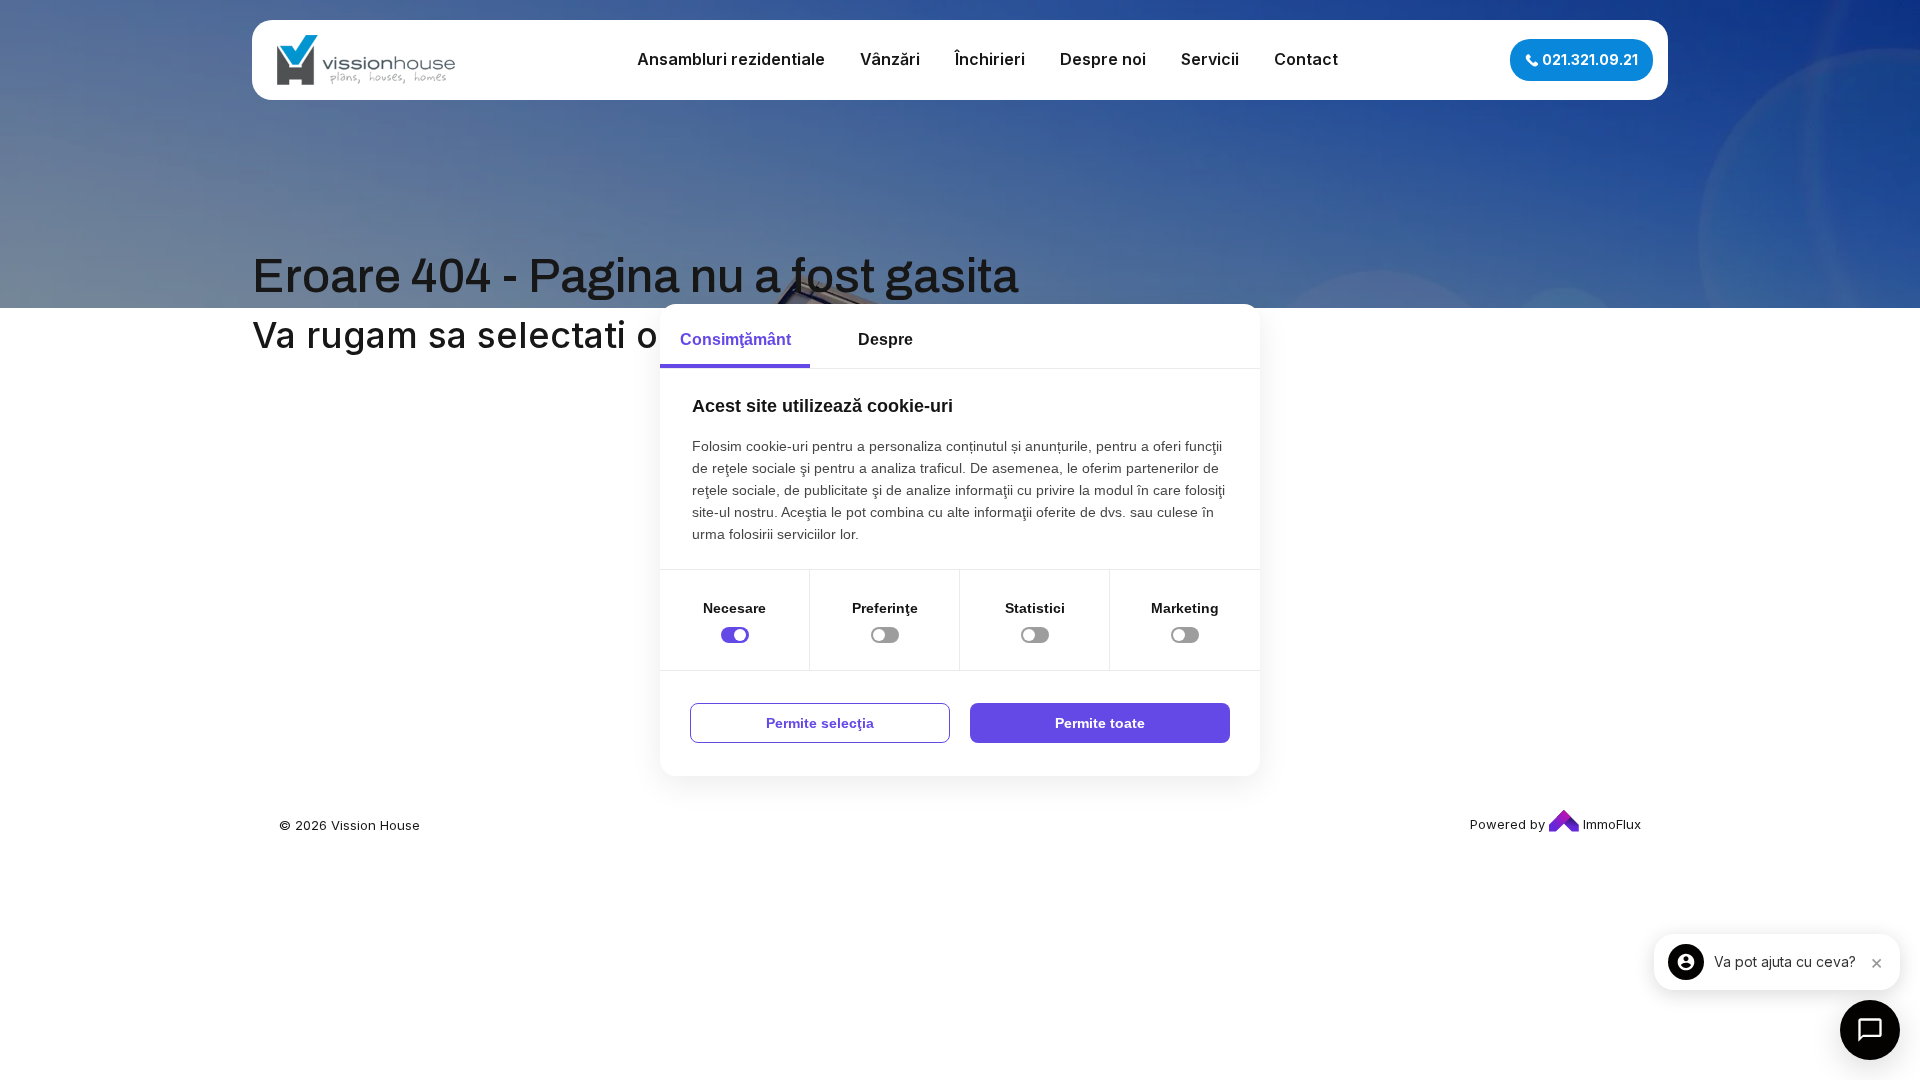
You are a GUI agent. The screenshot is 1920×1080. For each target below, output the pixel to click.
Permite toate (1100, 723)
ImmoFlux (1610, 824)
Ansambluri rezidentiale (731, 59)
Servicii (1210, 59)
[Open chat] (1870, 1030)
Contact (1306, 59)
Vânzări (890, 59)
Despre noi (1103, 59)
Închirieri (990, 59)
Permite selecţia (820, 723)
